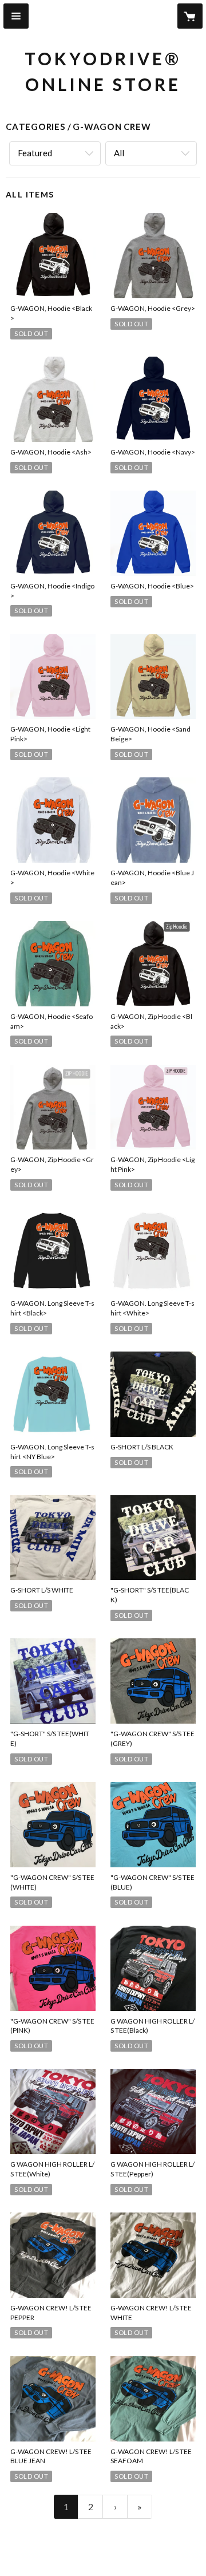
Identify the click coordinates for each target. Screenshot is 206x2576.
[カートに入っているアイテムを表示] (190, 16)
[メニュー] (16, 16)
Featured (35, 153)
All (119, 153)
